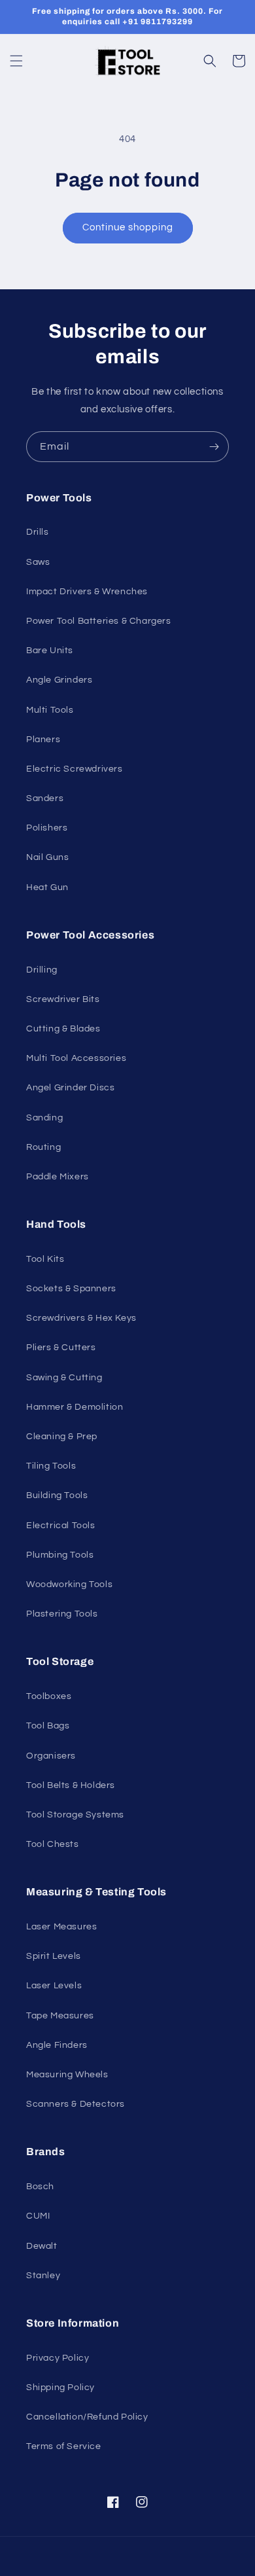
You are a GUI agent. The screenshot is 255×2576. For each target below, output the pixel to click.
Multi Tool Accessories (76, 1058)
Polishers (47, 828)
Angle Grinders (59, 680)
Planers (43, 740)
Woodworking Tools (69, 1584)
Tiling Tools (51, 1466)
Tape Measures (60, 2016)
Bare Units (50, 651)
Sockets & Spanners (71, 1289)
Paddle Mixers (58, 1177)
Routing (43, 1147)
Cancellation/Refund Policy (87, 2417)
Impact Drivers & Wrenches (87, 592)
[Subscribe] (214, 447)
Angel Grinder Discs (70, 1088)
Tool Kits (45, 1259)
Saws (38, 562)
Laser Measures (61, 1927)
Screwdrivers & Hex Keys (81, 1318)
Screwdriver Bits (63, 999)
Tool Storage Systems (75, 1815)
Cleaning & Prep (62, 1437)
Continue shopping (128, 227)
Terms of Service (64, 2446)
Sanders (45, 798)
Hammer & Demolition (75, 1407)
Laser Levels (54, 1986)
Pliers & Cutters (61, 1348)
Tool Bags (48, 1726)
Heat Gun (47, 887)
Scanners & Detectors (76, 2104)
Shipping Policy (60, 2388)
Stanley (43, 2276)
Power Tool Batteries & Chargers (99, 621)
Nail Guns (47, 857)
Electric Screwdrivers (75, 769)
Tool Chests (53, 1844)
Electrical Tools (61, 1526)
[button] (16, 61)
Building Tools (57, 1495)
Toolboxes (49, 1696)
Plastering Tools (62, 1614)
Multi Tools (50, 710)
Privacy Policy (58, 2358)
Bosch (40, 2187)
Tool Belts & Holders (71, 1785)
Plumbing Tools (60, 1555)
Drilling (42, 970)
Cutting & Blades (63, 1029)
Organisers (51, 1756)
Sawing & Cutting (64, 1378)
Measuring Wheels (67, 2075)
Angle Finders (57, 2045)
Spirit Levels (54, 1956)
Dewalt (42, 2246)
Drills (38, 532)
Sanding (44, 1118)
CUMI (38, 2216)
